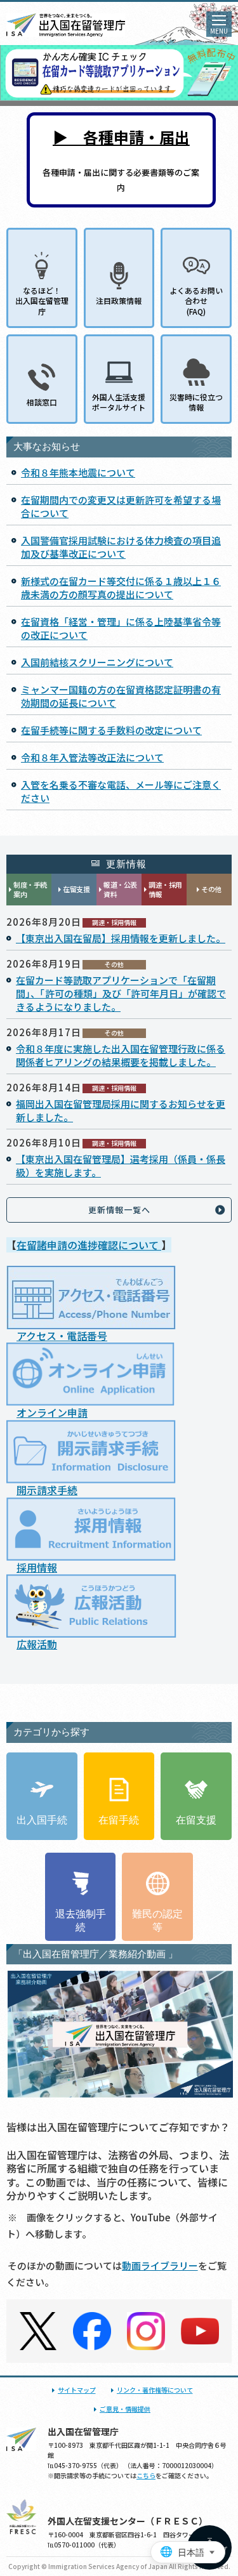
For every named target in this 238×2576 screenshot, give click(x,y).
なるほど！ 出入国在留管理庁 (42, 300)
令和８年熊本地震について (78, 472)
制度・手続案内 (30, 889)
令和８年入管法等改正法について (92, 757)
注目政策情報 (119, 300)
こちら (146, 2475)
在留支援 (76, 889)
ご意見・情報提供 (125, 2409)
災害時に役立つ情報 (196, 402)
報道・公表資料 (120, 889)
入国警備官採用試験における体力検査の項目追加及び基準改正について (121, 547)
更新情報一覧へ (119, 1210)
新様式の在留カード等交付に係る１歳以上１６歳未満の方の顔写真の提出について (121, 588)
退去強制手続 (81, 1921)
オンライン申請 (52, 1412)
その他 (211, 889)
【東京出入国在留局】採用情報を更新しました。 (121, 938)
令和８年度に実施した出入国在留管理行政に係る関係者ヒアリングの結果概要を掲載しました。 (121, 1055)
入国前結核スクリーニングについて (97, 662)
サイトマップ (77, 2390)
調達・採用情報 (165, 889)
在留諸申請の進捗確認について (89, 1245)
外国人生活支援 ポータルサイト (119, 402)
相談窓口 (42, 402)
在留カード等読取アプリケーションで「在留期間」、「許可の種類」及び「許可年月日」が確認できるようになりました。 (121, 993)
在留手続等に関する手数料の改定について (111, 730)
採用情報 (37, 1567)
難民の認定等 (157, 1921)
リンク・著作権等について (155, 2390)
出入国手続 (42, 1820)
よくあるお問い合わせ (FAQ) (196, 300)
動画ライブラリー (160, 2265)
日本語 (191, 2553)
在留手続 (119, 1820)
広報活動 (37, 1644)
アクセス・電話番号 (62, 1336)
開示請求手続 (47, 1490)
